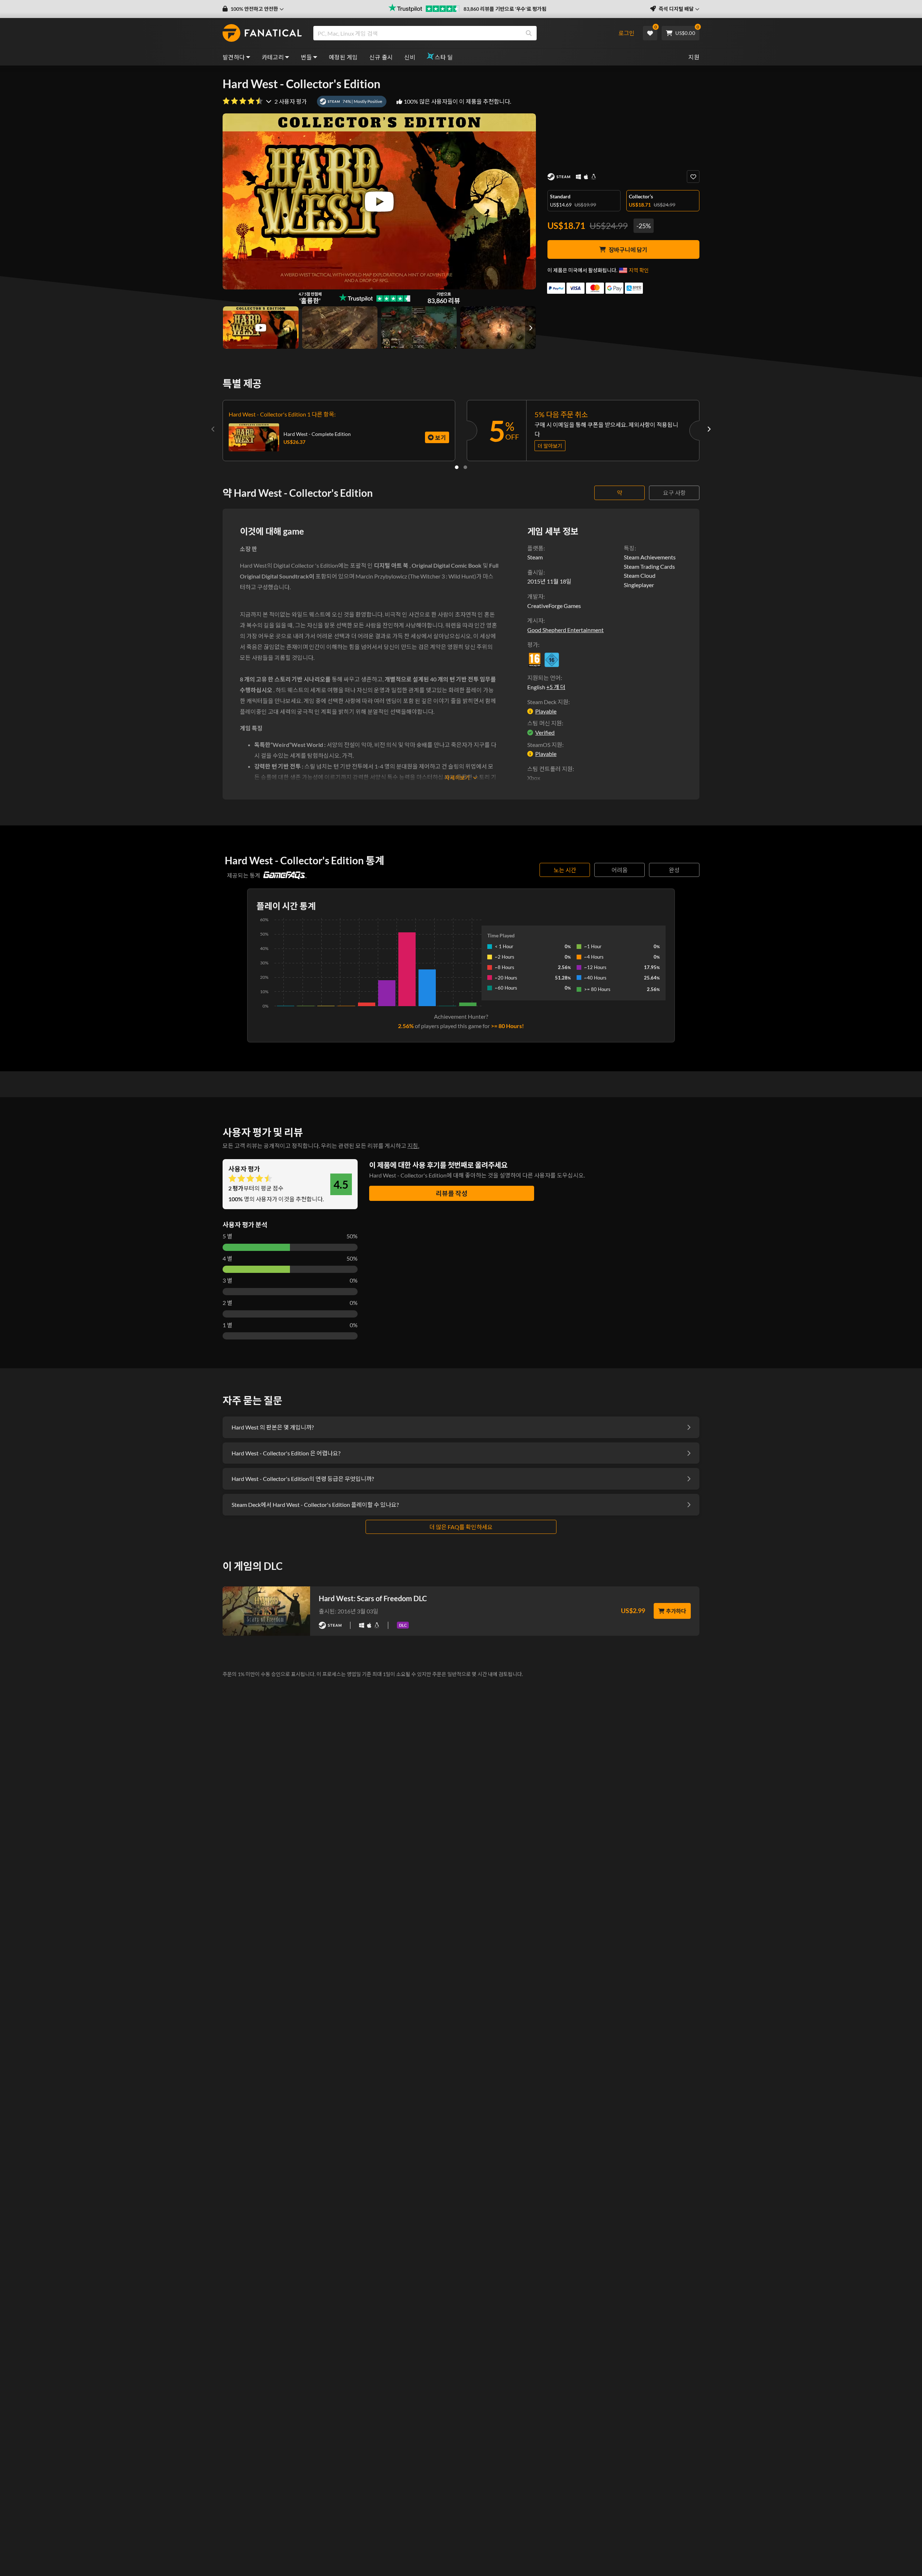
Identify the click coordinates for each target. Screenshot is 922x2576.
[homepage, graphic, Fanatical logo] (262, 33)
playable (546, 711)
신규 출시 (381, 57)
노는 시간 (565, 870)
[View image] (261, 328)
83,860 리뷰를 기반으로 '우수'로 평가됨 (505, 9)
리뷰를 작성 (452, 1193)
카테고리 (273, 57)
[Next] (709, 429)
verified (545, 732)
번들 (306, 57)
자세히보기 (457, 778)
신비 (410, 57)
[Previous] (213, 429)
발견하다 (234, 57)
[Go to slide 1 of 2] (457, 467)
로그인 (626, 33)
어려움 (620, 870)
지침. (413, 1146)
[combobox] (462, 33)
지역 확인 (639, 270)
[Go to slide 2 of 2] (465, 467)
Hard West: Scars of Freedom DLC (373, 1598)
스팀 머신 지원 (545, 723)
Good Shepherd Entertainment (565, 630)
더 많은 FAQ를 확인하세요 (461, 1527)
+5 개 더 (556, 687)
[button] (253, 9)
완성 (674, 870)
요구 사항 (674, 493)
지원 (694, 57)
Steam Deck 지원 (548, 702)
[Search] (529, 33)
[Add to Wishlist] (693, 177)
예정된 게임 (343, 57)
